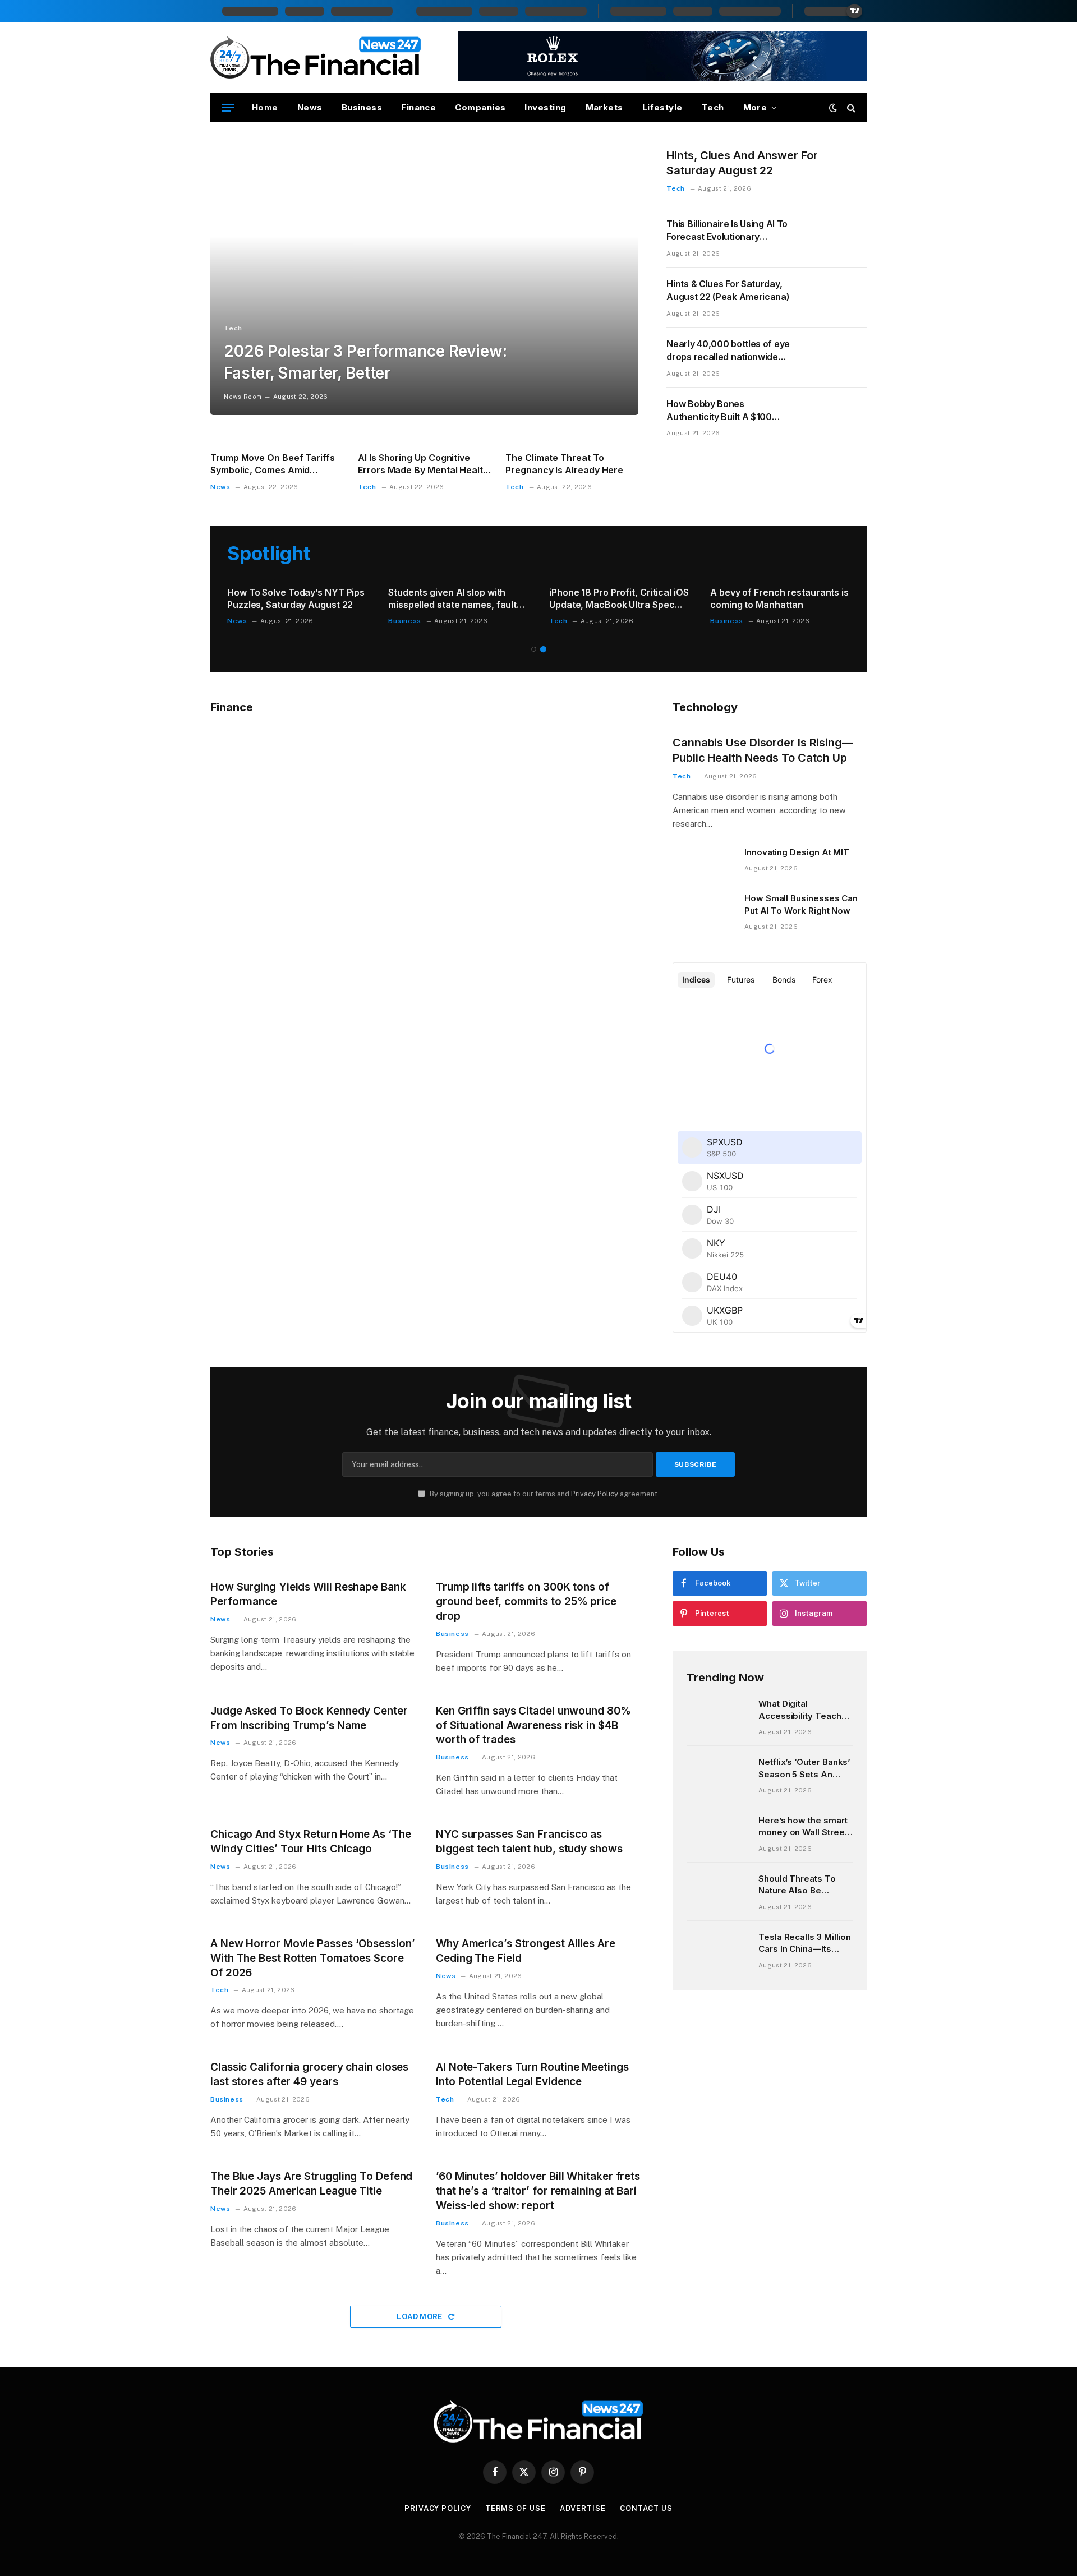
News (310, 107)
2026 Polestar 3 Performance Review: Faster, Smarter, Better (365, 362)
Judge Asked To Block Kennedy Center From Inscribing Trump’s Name (309, 1718)
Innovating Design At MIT (797, 852)
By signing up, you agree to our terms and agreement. (544, 1494)
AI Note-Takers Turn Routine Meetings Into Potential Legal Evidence (532, 2074)
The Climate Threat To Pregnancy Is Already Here (564, 464)
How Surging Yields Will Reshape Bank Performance (308, 1594)
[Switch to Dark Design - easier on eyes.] (833, 108)
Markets (604, 107)
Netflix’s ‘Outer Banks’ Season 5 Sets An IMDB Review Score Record (804, 1768)
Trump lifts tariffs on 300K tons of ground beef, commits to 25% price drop (526, 1602)
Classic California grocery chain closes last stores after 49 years (309, 2074)
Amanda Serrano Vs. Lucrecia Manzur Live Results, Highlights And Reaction (778, 599)
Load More (420, 2317)
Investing (545, 107)
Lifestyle (662, 107)
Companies (480, 107)
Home (265, 107)
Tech (713, 107)
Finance (418, 107)
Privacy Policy (595, 1494)
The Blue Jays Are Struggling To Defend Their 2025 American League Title (311, 2184)
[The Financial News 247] (316, 58)
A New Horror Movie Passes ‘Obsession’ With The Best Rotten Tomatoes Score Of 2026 (313, 1958)
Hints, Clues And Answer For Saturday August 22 (742, 163)
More (755, 107)
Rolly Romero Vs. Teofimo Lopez (458, 592)
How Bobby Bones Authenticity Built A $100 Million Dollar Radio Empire (722, 411)
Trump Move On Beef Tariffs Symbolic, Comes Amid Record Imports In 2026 (273, 464)
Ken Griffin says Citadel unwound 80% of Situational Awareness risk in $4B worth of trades (533, 1725)
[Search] (850, 108)
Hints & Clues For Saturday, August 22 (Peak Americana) (728, 290)
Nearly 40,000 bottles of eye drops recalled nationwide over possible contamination (728, 351)
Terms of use (516, 2508)
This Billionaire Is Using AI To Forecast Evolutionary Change (727, 231)
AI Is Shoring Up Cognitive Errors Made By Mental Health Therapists (423, 464)
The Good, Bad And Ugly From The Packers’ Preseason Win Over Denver (614, 599)
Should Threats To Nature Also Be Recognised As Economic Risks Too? (804, 1885)
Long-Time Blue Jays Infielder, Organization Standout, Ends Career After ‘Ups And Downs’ (293, 599)
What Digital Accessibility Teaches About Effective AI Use (805, 1710)
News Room (243, 397)
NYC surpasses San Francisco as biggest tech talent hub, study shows (529, 1842)
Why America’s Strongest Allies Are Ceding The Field (526, 1951)
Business (362, 107)
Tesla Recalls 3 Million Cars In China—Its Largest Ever (805, 1943)
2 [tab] (543, 649)
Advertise (583, 2508)
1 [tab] (534, 649)
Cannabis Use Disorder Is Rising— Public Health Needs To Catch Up (763, 750)
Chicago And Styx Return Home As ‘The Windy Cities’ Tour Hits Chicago (311, 1842)
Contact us (646, 2508)
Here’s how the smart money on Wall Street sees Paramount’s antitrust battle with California (803, 1827)
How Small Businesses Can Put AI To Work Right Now (801, 904)
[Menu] (228, 108)
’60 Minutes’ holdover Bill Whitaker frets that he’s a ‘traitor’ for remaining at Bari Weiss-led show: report (538, 2191)
